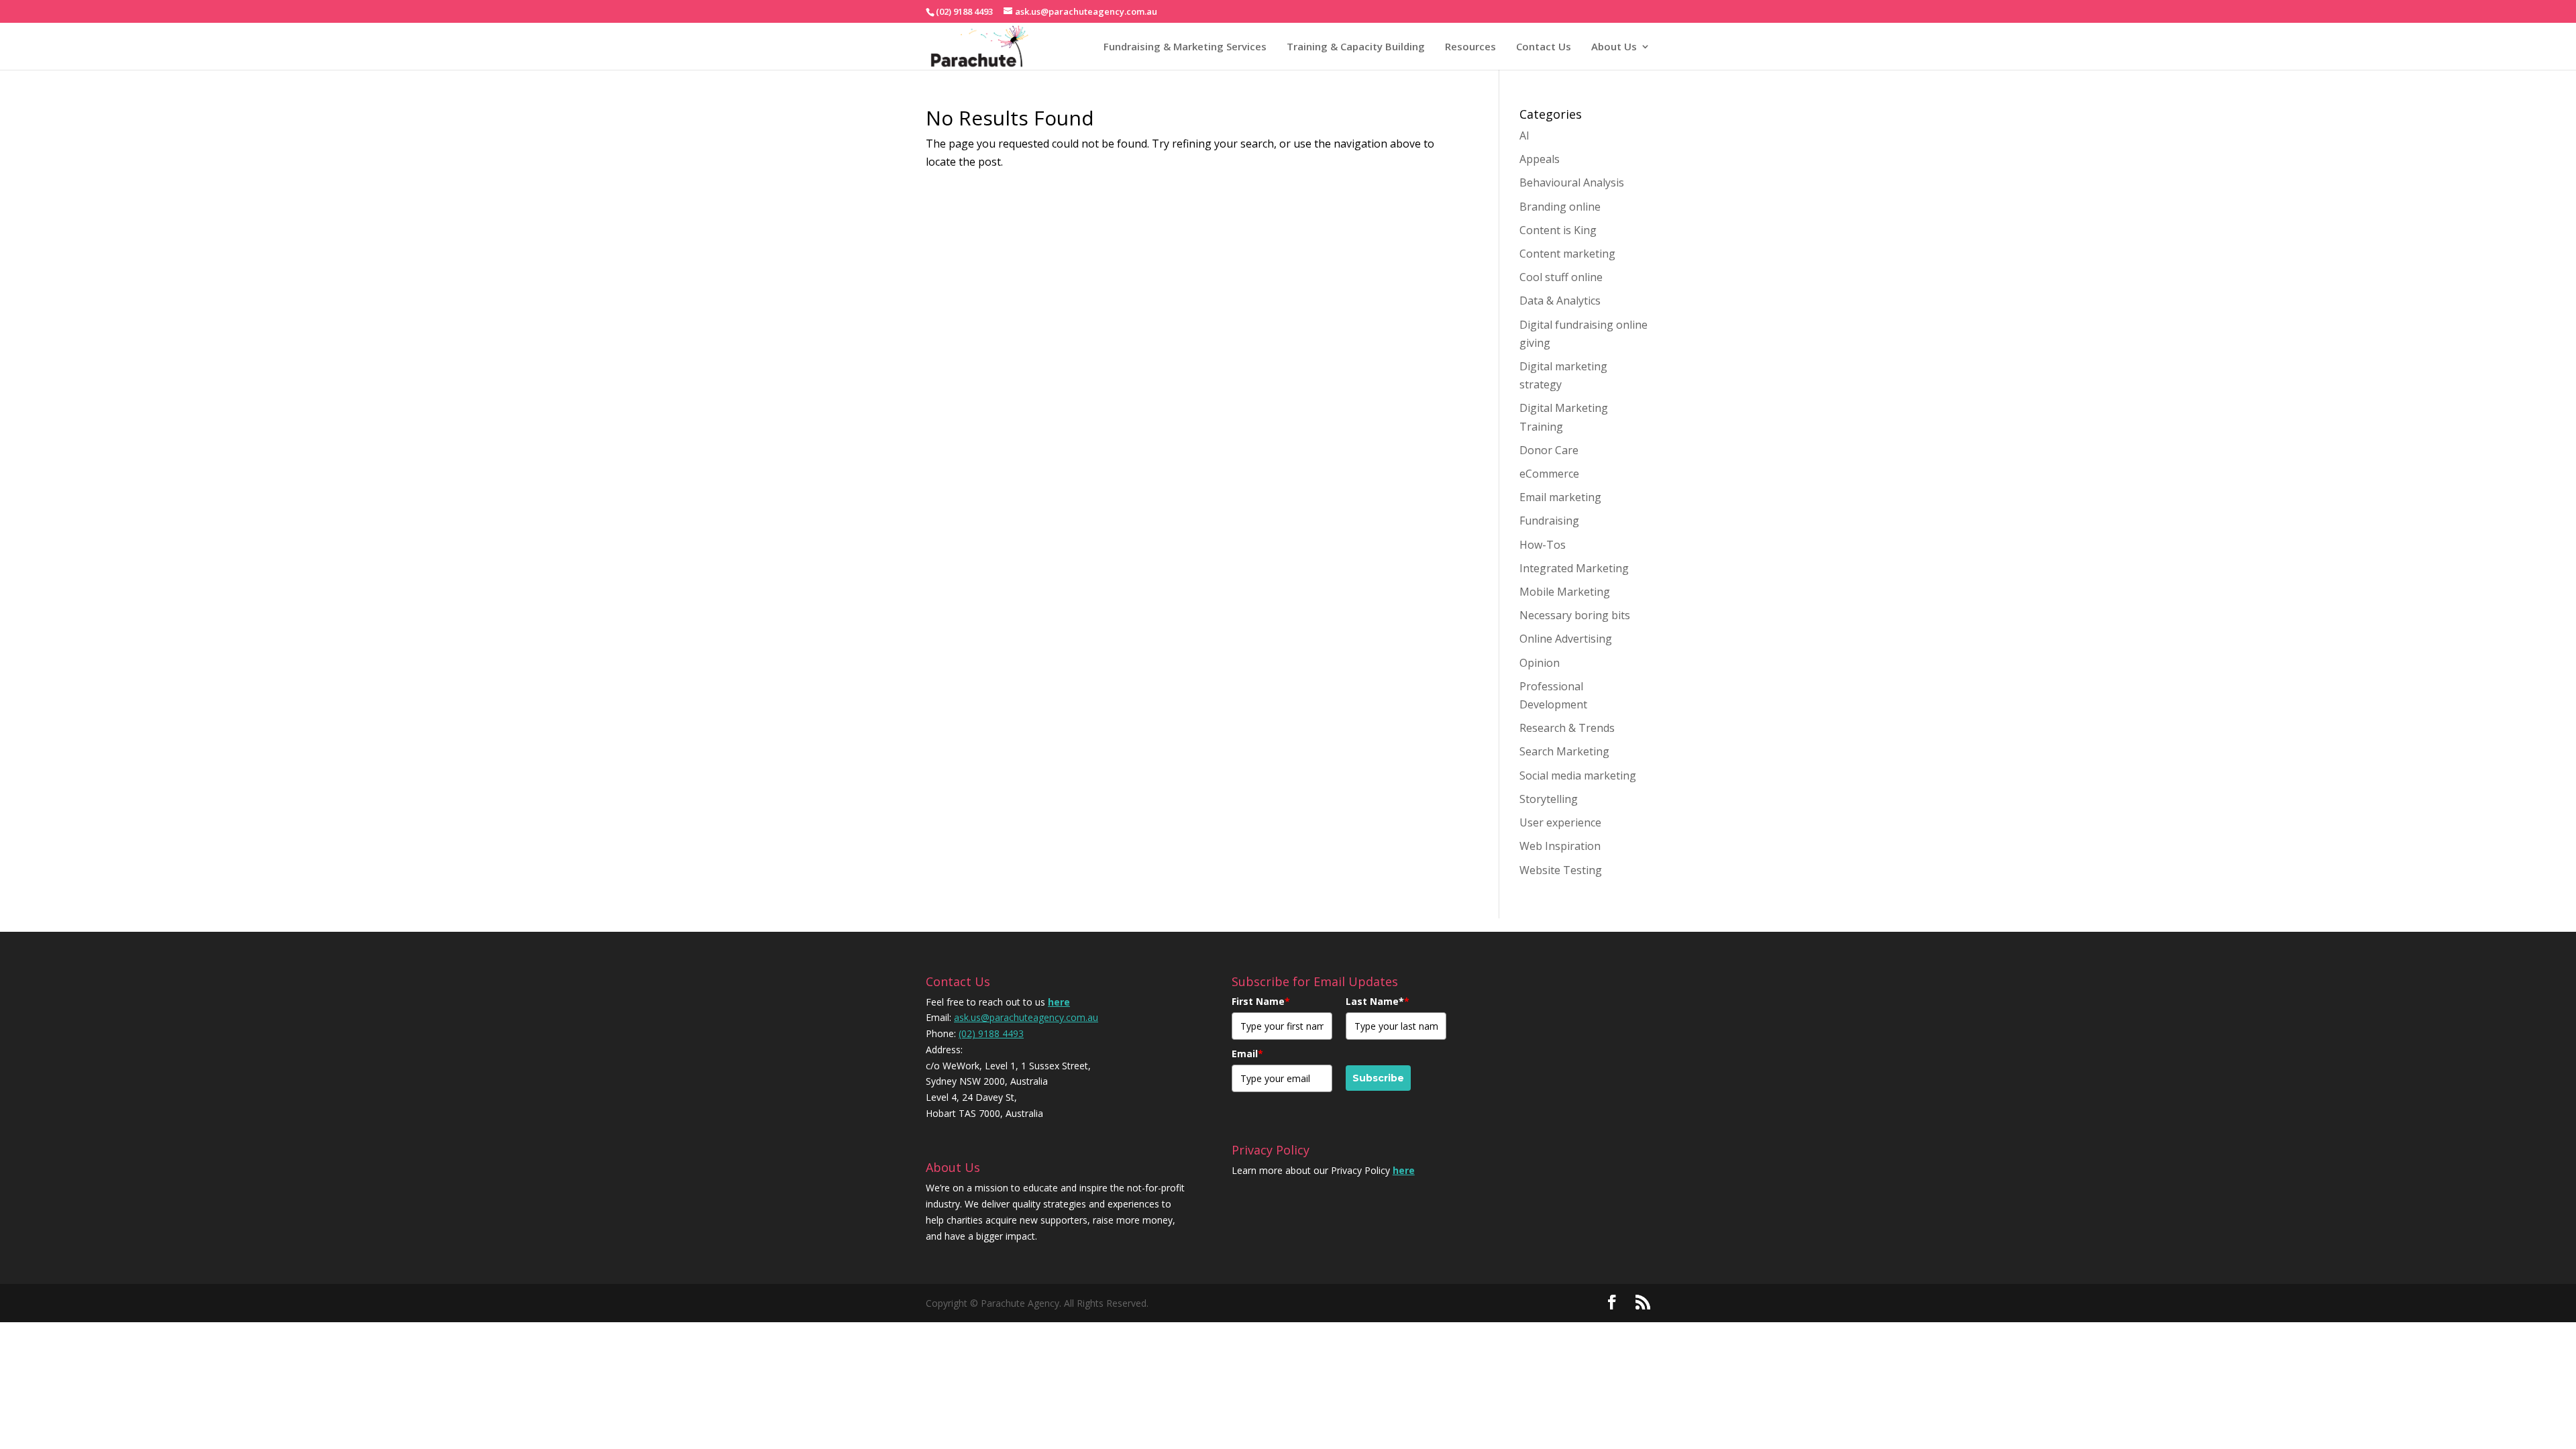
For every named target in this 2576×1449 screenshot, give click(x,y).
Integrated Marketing (1574, 568)
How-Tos (1543, 545)
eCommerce (1549, 474)
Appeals (1540, 159)
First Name (1261, 1001)
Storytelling (1549, 799)
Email (1247, 1054)
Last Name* (1378, 1001)
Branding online (1560, 207)
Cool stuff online (1561, 277)
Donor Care (1549, 450)
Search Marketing (1564, 751)
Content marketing (1567, 254)
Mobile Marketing (1565, 592)
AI (1524, 136)
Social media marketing (1578, 775)
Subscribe (1378, 1078)
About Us (1614, 46)
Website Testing (1561, 870)
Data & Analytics (1560, 301)
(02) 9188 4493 (991, 1033)
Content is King (1558, 230)
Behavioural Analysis (1572, 182)
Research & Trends (1567, 728)
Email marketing (1560, 497)
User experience (1560, 822)
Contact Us (1544, 46)
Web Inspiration (1560, 846)
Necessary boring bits (1575, 615)
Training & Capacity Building (1356, 46)
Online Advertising (1566, 639)
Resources (1470, 46)
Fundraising (1549, 521)
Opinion (1540, 663)
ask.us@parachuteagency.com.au (1026, 1017)
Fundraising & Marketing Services (1185, 46)
